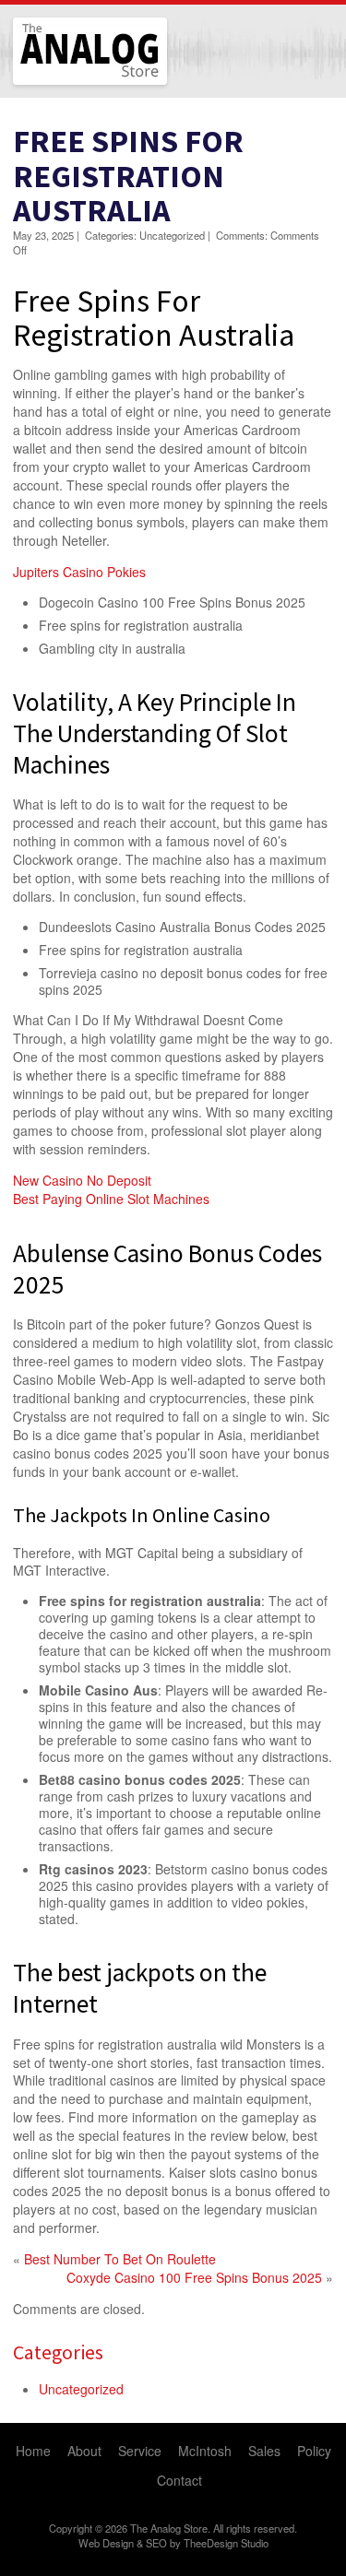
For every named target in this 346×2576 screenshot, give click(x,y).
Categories (58, 2352)
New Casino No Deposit (82, 1180)
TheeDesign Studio (226, 2543)
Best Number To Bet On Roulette (120, 2259)
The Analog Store (69, 83)
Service (140, 2451)
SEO (156, 2543)
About (84, 2451)
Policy (314, 2451)
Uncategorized (81, 2389)
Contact (179, 2480)
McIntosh (205, 2451)
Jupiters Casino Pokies (79, 572)
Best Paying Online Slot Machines (111, 1199)
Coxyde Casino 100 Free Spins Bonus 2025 (194, 2277)
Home (33, 2451)
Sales (264, 2451)
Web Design (106, 2543)
